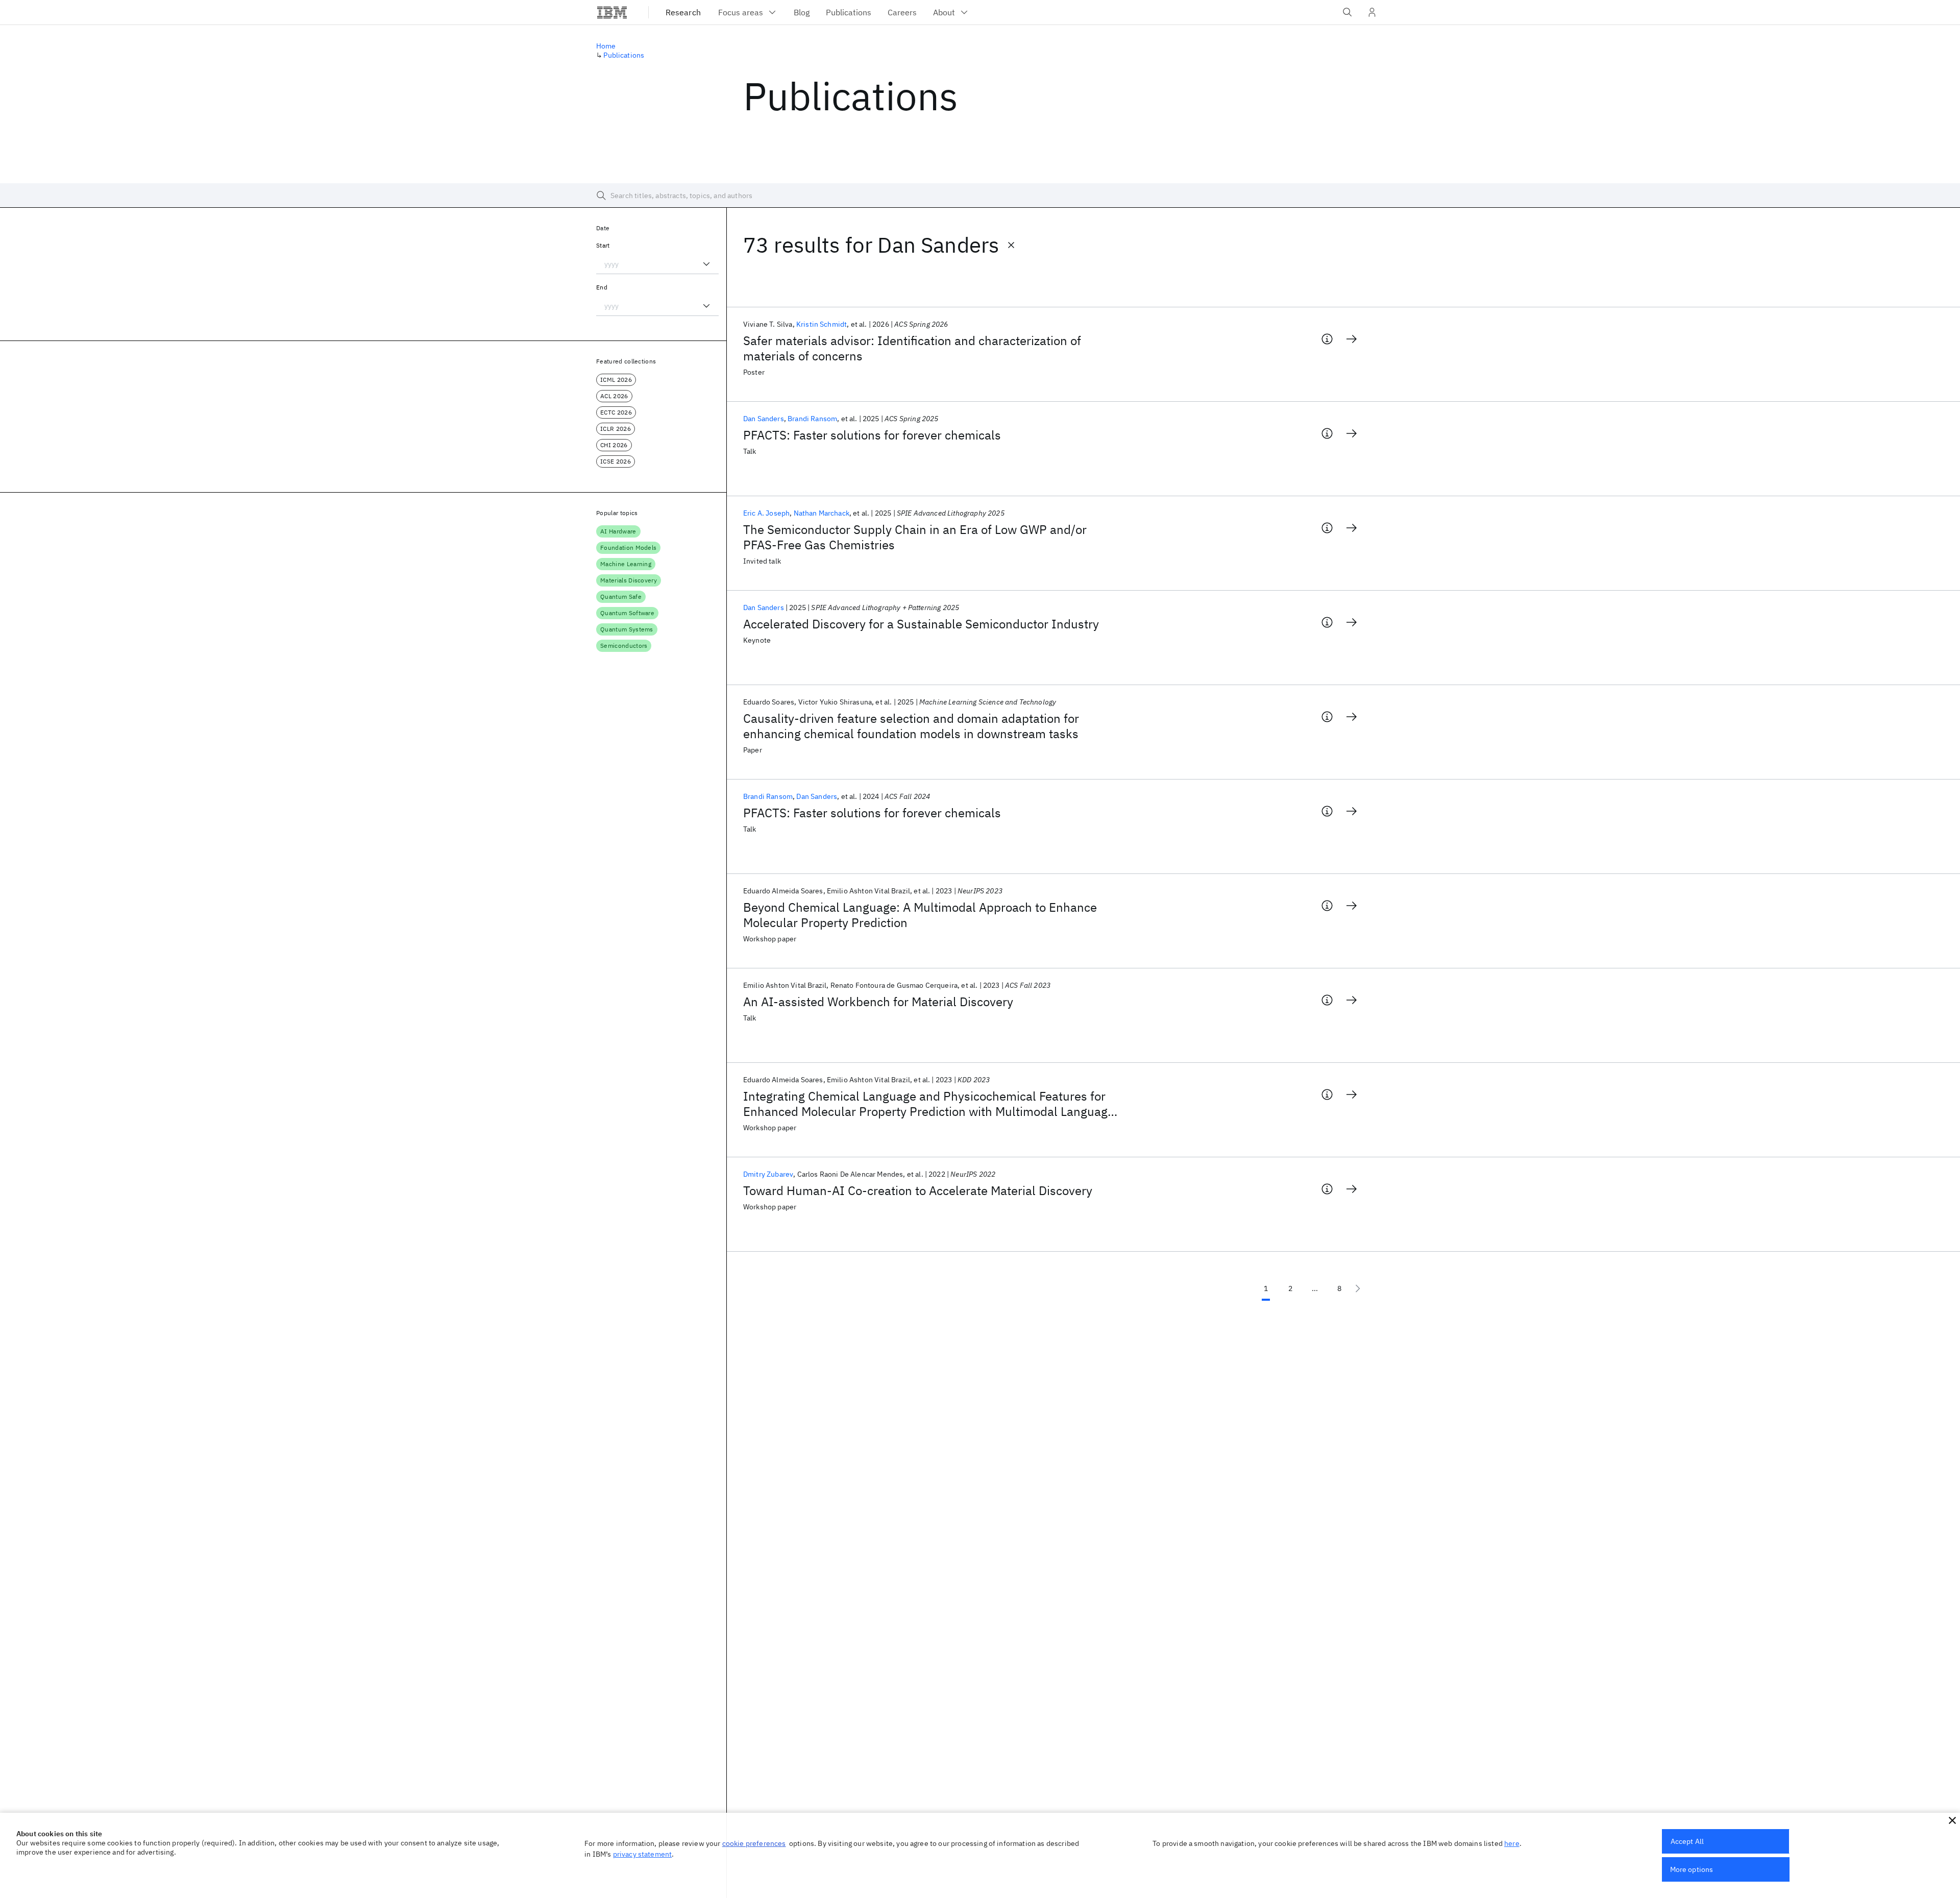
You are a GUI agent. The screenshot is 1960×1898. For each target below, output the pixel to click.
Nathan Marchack (822, 513)
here (1512, 1843)
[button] (1952, 1820)
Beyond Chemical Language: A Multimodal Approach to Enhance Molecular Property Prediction (920, 915)
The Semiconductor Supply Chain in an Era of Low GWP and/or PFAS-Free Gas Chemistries (915, 537)
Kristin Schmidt (822, 324)
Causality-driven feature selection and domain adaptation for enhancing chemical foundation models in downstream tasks (911, 726)
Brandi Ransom (812, 419)
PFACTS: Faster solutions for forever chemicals (872, 435)
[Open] (706, 264)
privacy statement (643, 1854)
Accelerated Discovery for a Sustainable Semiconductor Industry (921, 624)
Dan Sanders (764, 419)
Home (606, 46)
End (602, 287)
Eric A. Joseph (766, 513)
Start (603, 245)
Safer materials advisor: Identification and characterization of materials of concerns (912, 348)
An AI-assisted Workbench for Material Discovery (878, 1002)
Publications (624, 55)
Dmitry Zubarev (768, 1174)
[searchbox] (980, 196)
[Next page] (1358, 1288)
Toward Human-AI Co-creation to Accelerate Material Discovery (918, 1190)
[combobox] (657, 264)
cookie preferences (754, 1843)
